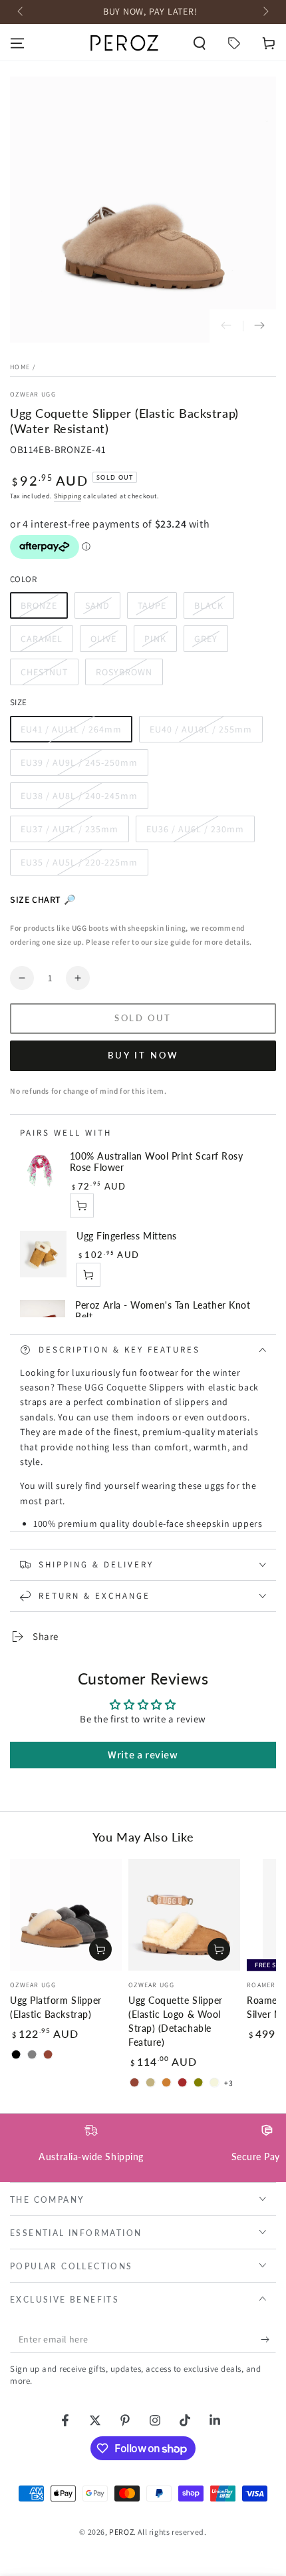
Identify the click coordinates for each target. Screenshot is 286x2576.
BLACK (214, 609)
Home (20, 367)
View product (88, 1275)
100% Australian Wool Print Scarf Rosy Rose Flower (157, 1162)
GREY (211, 642)
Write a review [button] (143, 1755)
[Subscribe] (268, 2340)
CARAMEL (47, 642)
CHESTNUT (47, 676)
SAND (102, 609)
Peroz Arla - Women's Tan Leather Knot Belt (163, 1311)
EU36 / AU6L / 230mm (195, 833)
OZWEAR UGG (33, 394)
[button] (200, 43)
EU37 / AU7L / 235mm (69, 833)
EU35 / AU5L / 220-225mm (79, 866)
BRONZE (44, 609)
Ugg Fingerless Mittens (127, 1236)
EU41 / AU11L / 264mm (71, 733)
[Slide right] (265, 12)
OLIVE (108, 642)
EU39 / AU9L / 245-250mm (79, 766)
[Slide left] (21, 12)
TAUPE (157, 609)
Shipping (68, 496)
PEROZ (121, 2532)
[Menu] (17, 43)
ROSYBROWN (124, 676)
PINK (160, 642)
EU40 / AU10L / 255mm (201, 733)
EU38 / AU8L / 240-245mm (79, 799)
